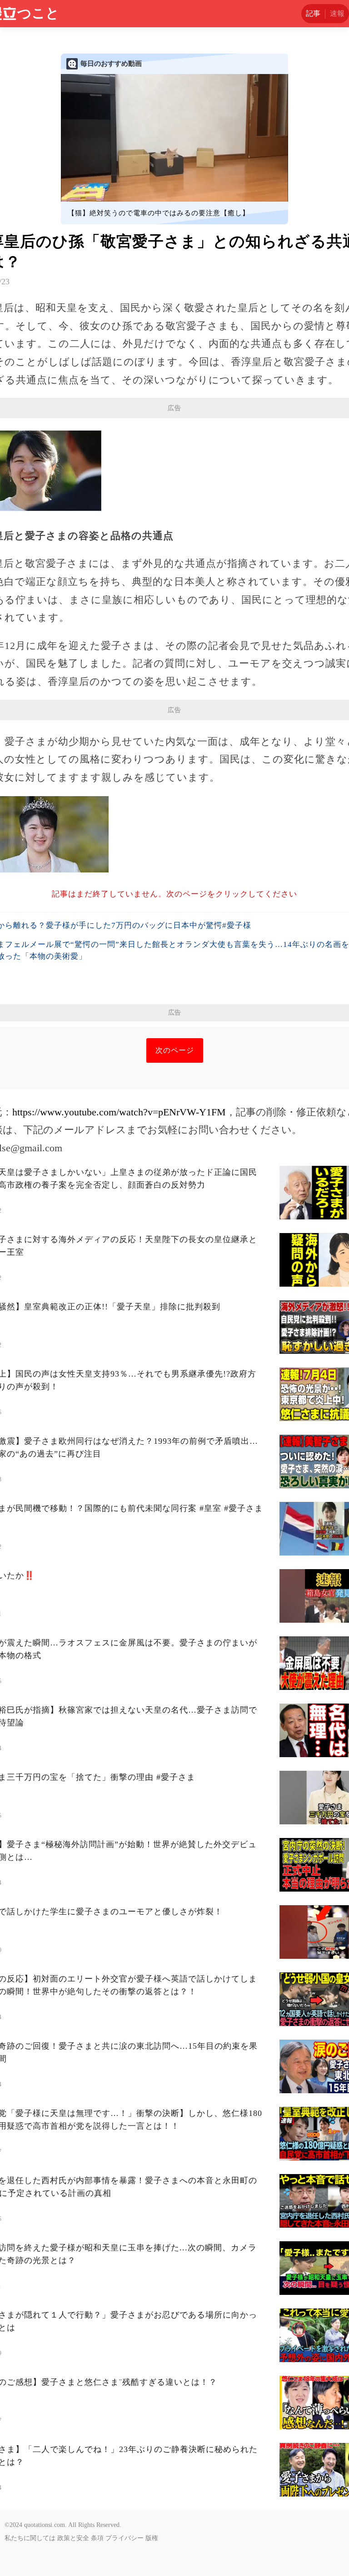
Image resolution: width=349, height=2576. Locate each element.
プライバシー (125, 2538)
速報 (337, 13)
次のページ (175, 1050)
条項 (97, 2538)
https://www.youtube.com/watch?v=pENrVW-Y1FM (119, 1112)
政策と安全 (73, 2538)
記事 (313, 13)
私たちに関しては (30, 2538)
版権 (152, 2538)
